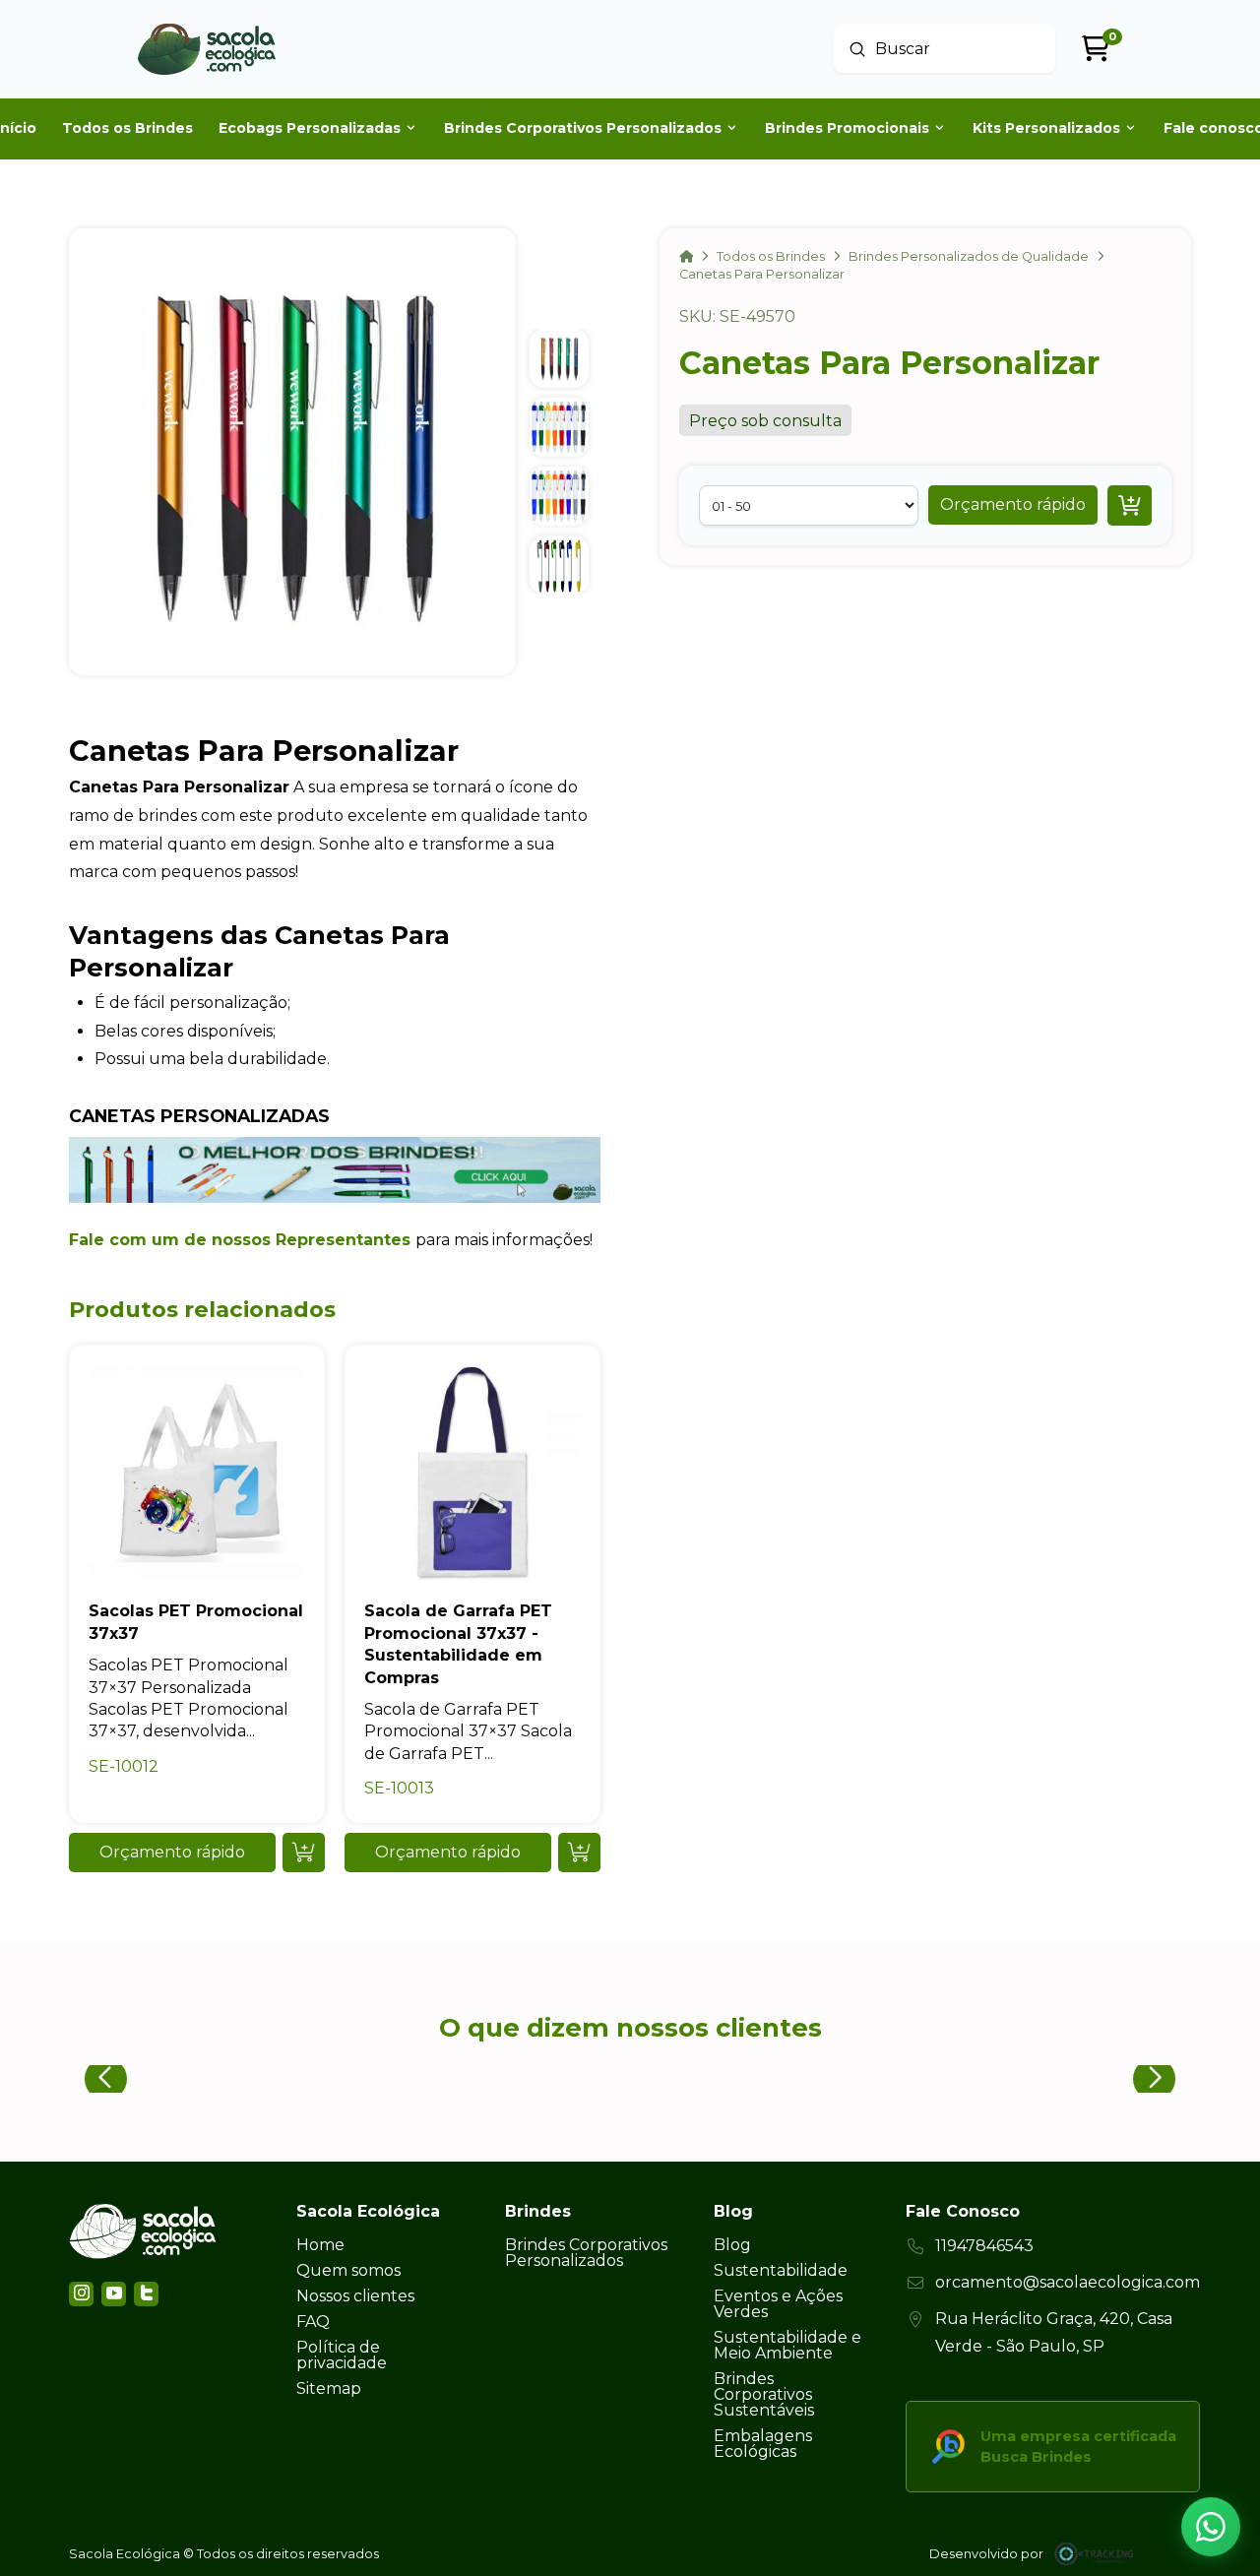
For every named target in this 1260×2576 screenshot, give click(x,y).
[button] (1013, 505)
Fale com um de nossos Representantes (240, 1240)
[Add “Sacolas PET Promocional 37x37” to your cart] (304, 1853)
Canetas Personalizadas (199, 1116)
